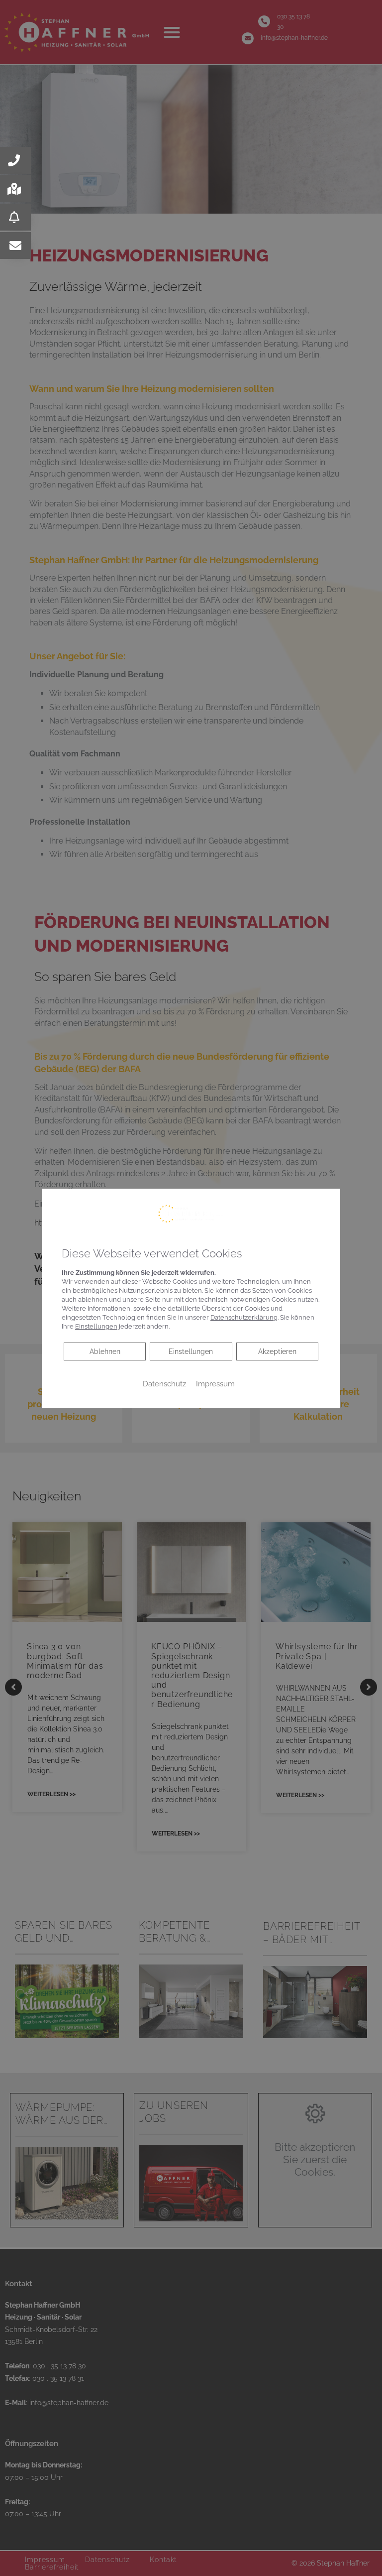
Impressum (215, 1384)
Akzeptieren (277, 1351)
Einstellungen (191, 1351)
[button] (15, 160)
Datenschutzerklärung (244, 1317)
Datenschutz (164, 1384)
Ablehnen (105, 1351)
